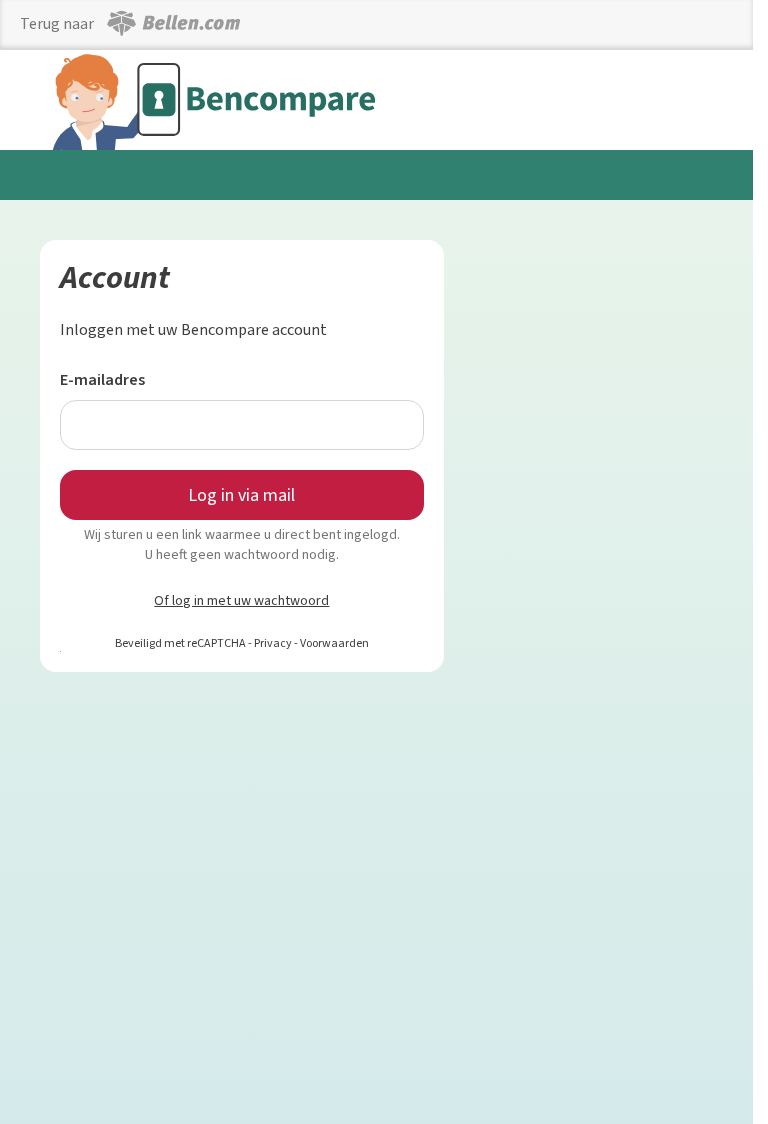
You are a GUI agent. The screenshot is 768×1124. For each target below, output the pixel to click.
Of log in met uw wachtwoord (241, 600)
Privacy (273, 643)
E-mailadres (102, 379)
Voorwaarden (334, 643)
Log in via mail (241, 495)
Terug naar (58, 23)
